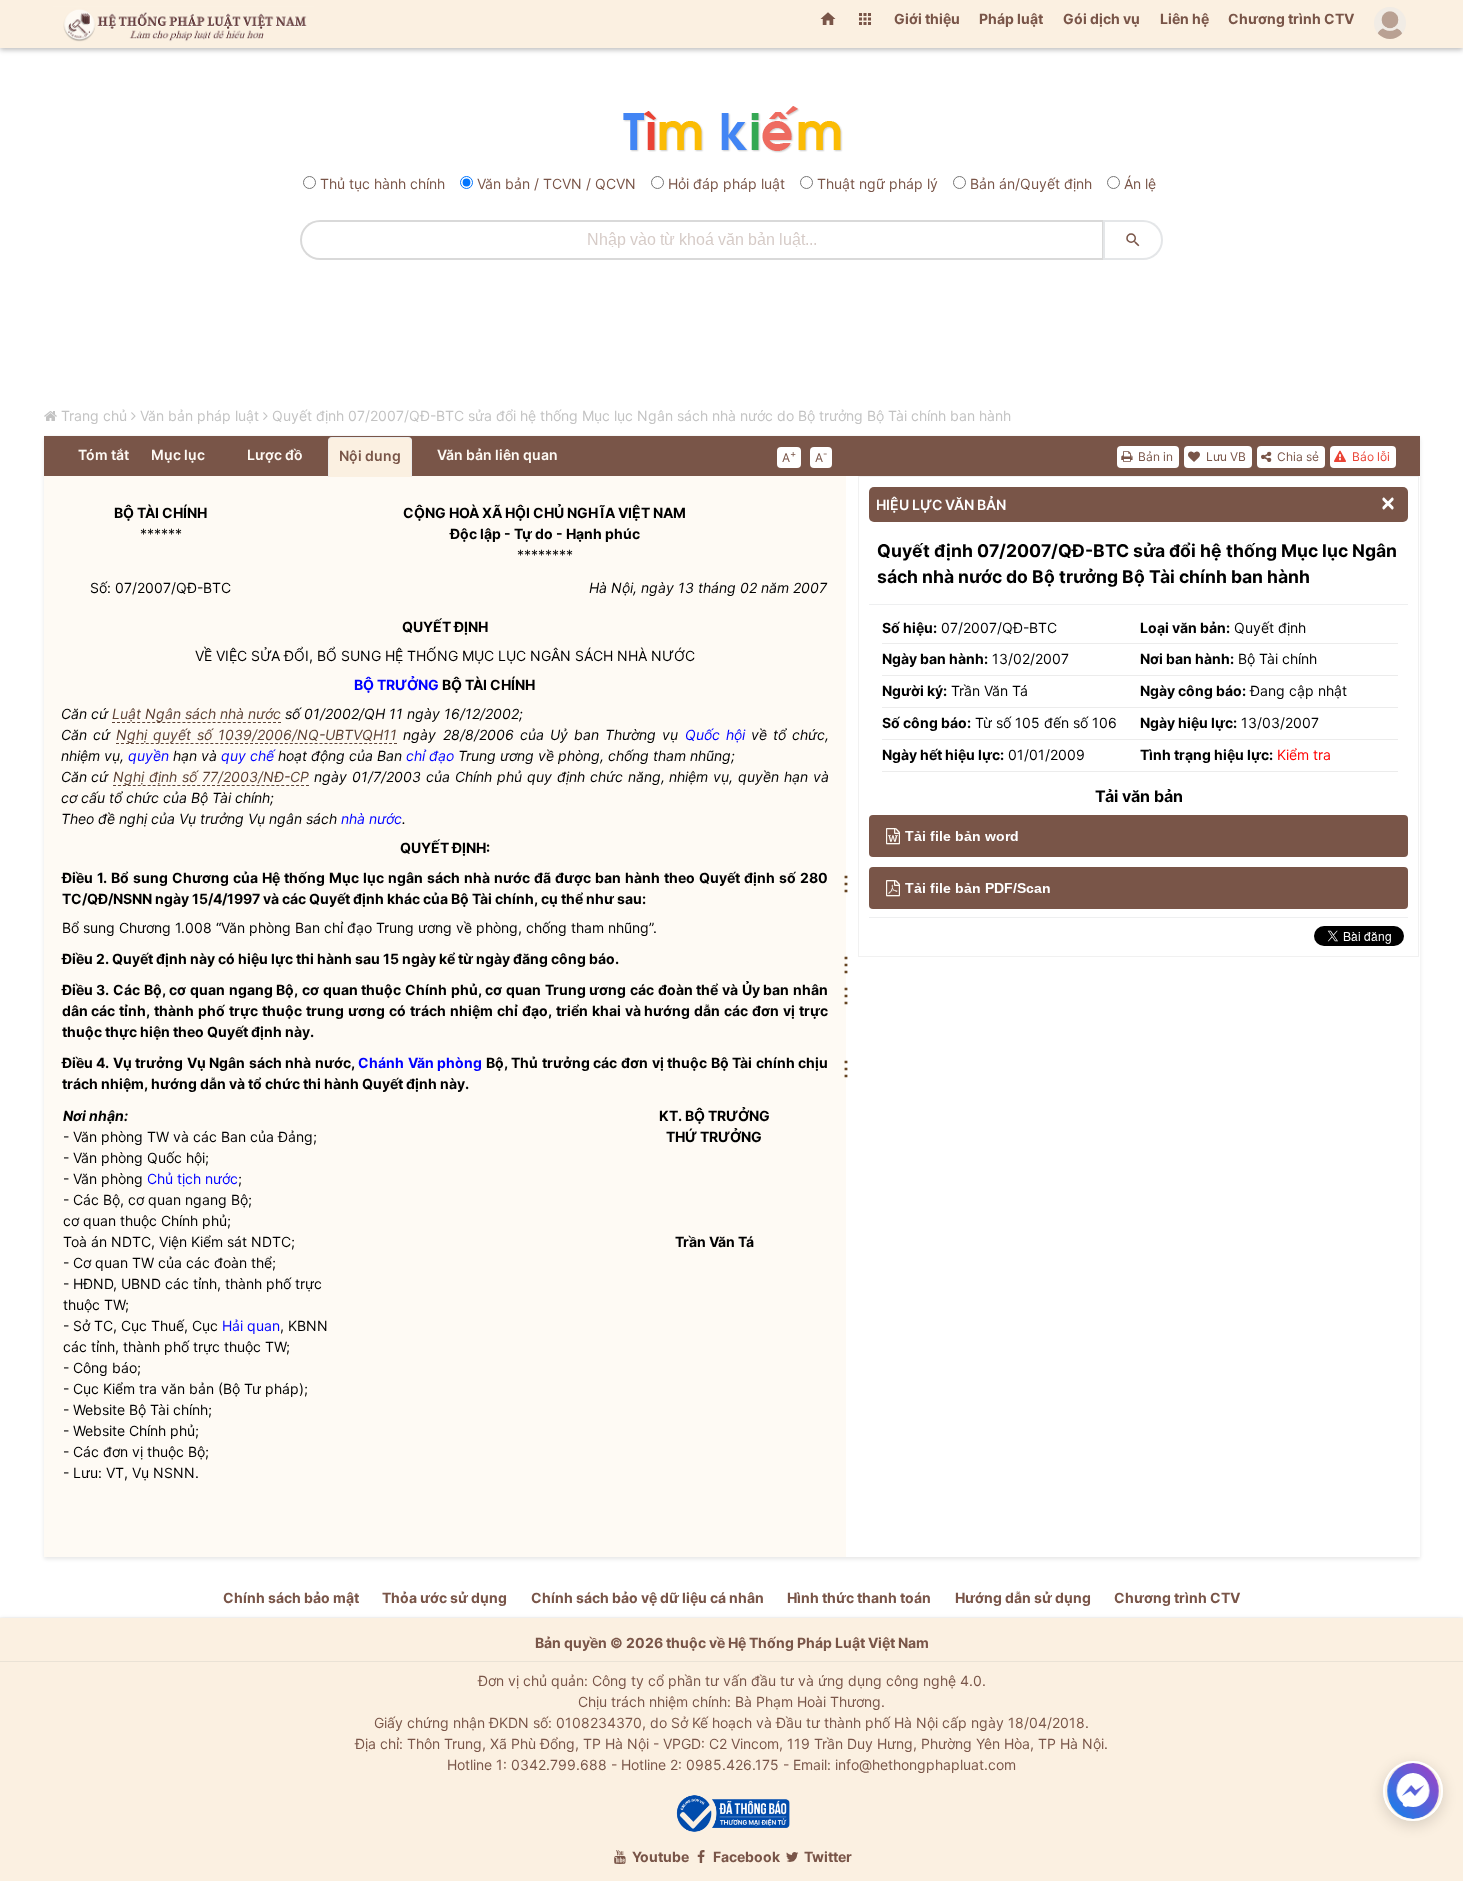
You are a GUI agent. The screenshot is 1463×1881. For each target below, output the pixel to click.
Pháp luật (1011, 18)
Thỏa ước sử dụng (444, 1597)
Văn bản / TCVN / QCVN (556, 183)
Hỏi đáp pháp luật (726, 183)
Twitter (826, 1856)
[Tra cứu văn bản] (731, 130)
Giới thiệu (927, 18)
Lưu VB (1224, 456)
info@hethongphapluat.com (925, 1764)
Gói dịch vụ (1101, 18)
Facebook (745, 1856)
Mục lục (178, 454)
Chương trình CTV (1291, 18)
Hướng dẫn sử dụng (1023, 1597)
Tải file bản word (962, 836)
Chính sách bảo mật (291, 1597)
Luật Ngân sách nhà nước (196, 713)
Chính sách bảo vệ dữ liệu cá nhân (647, 1597)
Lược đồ (275, 454)
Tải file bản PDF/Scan (978, 888)
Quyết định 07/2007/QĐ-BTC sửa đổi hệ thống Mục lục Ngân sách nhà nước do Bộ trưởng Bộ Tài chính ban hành (641, 415)
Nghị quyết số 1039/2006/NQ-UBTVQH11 (256, 734)
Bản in (1154, 456)
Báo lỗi (1369, 456)
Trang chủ (94, 415)
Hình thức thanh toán (859, 1597)
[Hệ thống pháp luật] (181, 24)
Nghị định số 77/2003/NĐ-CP (211, 776)
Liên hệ (1184, 18)
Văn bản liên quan (497, 454)
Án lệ (1140, 183)
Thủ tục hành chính (382, 183)
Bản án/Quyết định (1031, 183)
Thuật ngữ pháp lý (877, 183)
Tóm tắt (103, 454)
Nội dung (370, 455)
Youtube (659, 1856)
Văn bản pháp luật (199, 415)
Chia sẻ (1296, 456)
